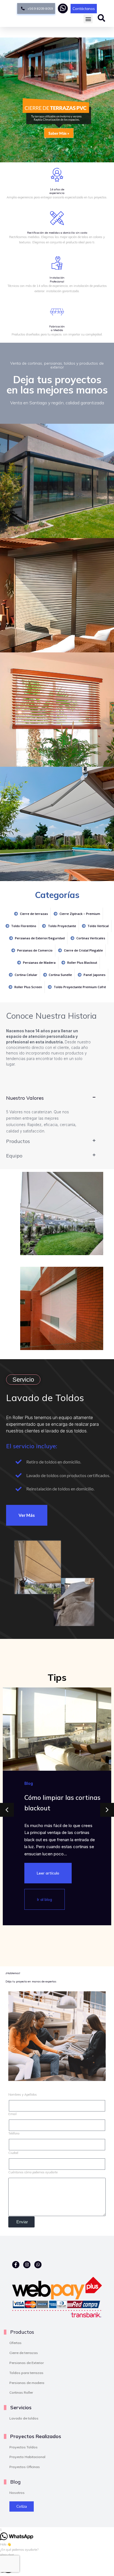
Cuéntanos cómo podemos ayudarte (33, 2172)
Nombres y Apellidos (23, 2095)
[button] (88, 19)
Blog (29, 1783)
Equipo (14, 1155)
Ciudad (13, 2153)
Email (12, 2114)
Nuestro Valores (25, 1098)
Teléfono (14, 2133)
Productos (18, 1141)
